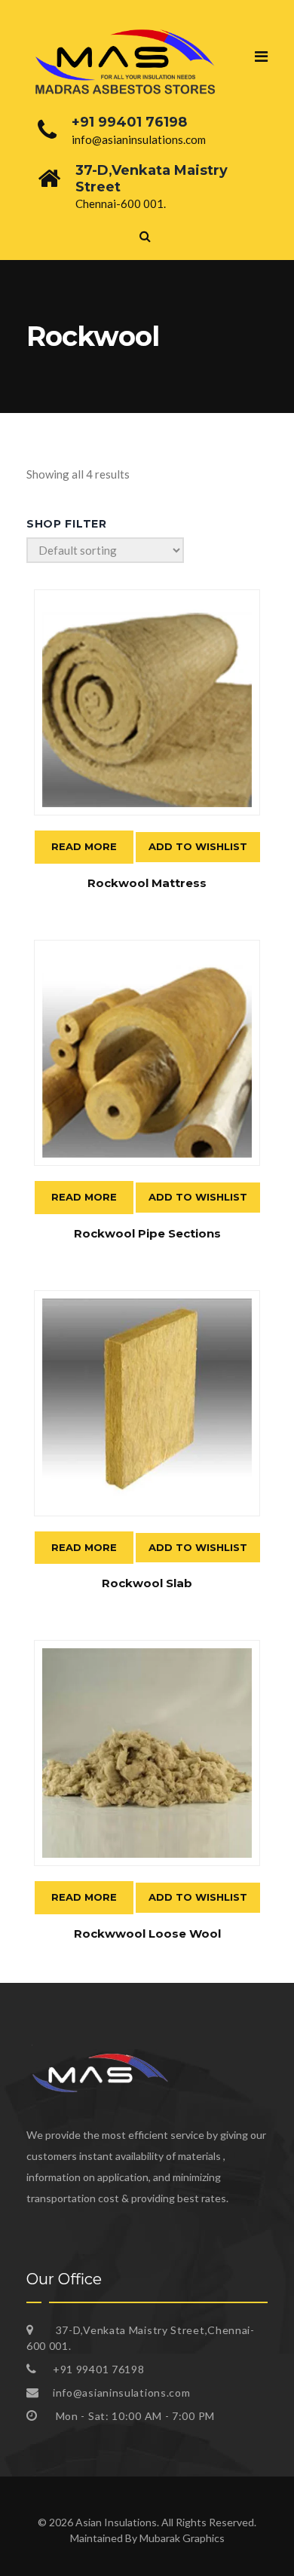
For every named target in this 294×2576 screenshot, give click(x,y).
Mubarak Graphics (182, 2538)
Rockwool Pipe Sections (147, 1233)
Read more (84, 846)
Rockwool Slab (147, 1583)
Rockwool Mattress (147, 883)
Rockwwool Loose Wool (147, 1934)
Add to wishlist (198, 846)
